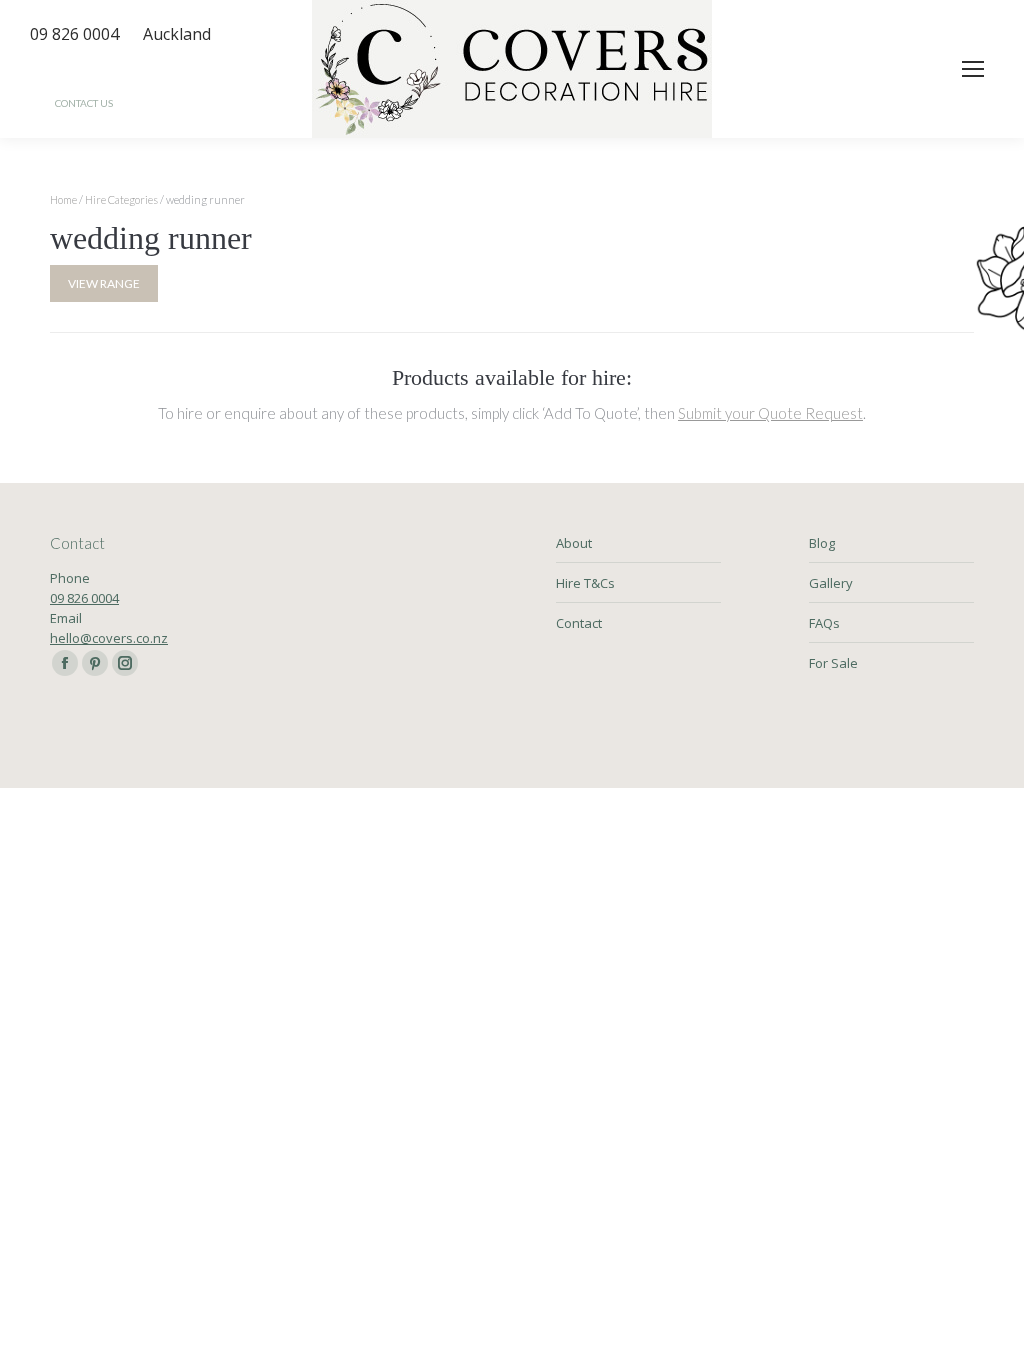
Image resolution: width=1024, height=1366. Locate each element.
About (574, 543)
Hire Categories (121, 199)
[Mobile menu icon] (973, 69)
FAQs (824, 623)
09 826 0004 (84, 598)
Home (63, 199)
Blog (822, 543)
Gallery (831, 583)
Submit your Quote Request (770, 413)
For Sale (833, 663)
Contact (579, 623)
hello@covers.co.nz (109, 638)
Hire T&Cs (585, 583)
